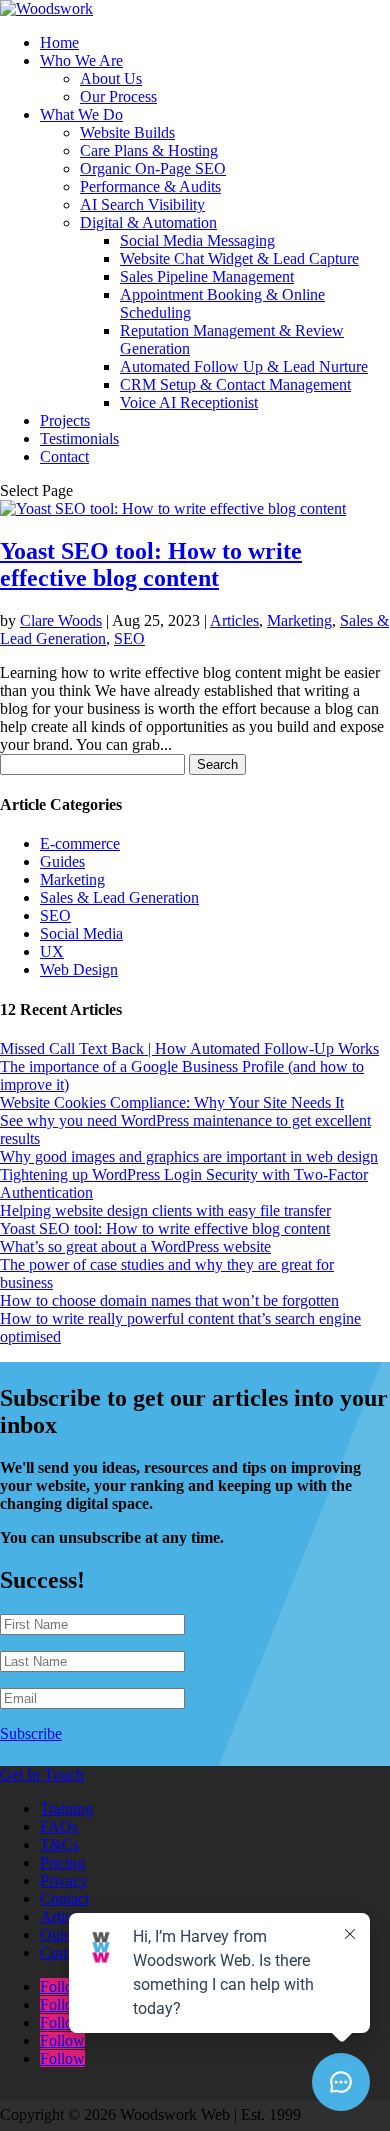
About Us (111, 78)
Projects (65, 420)
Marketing (299, 620)
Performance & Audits (150, 186)
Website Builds (127, 132)
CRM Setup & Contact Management (235, 384)
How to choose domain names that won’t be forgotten (169, 1300)
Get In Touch (42, 1774)
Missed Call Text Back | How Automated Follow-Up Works (189, 1048)
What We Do (81, 114)
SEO (129, 638)
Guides (62, 861)
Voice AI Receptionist (189, 402)
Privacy (64, 1880)
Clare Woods (61, 620)
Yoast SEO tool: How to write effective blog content (151, 564)
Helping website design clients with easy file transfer (165, 1210)
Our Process (118, 96)
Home (59, 42)
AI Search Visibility (142, 204)
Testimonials (79, 438)
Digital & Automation (148, 222)
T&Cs (59, 1844)
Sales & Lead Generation (119, 897)
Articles (234, 620)
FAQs (59, 1826)
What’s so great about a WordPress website (135, 1246)
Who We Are (81, 60)
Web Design (79, 969)
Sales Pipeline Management (207, 276)
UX (52, 951)
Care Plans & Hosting (149, 150)
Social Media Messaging (197, 240)
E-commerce (80, 843)
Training (66, 1808)
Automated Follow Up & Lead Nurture (244, 366)
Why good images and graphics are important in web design (189, 1156)
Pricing (62, 1862)
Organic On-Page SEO (153, 168)
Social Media (81, 933)
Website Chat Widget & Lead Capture (239, 258)
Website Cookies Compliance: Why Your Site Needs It (172, 1102)
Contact (64, 456)
